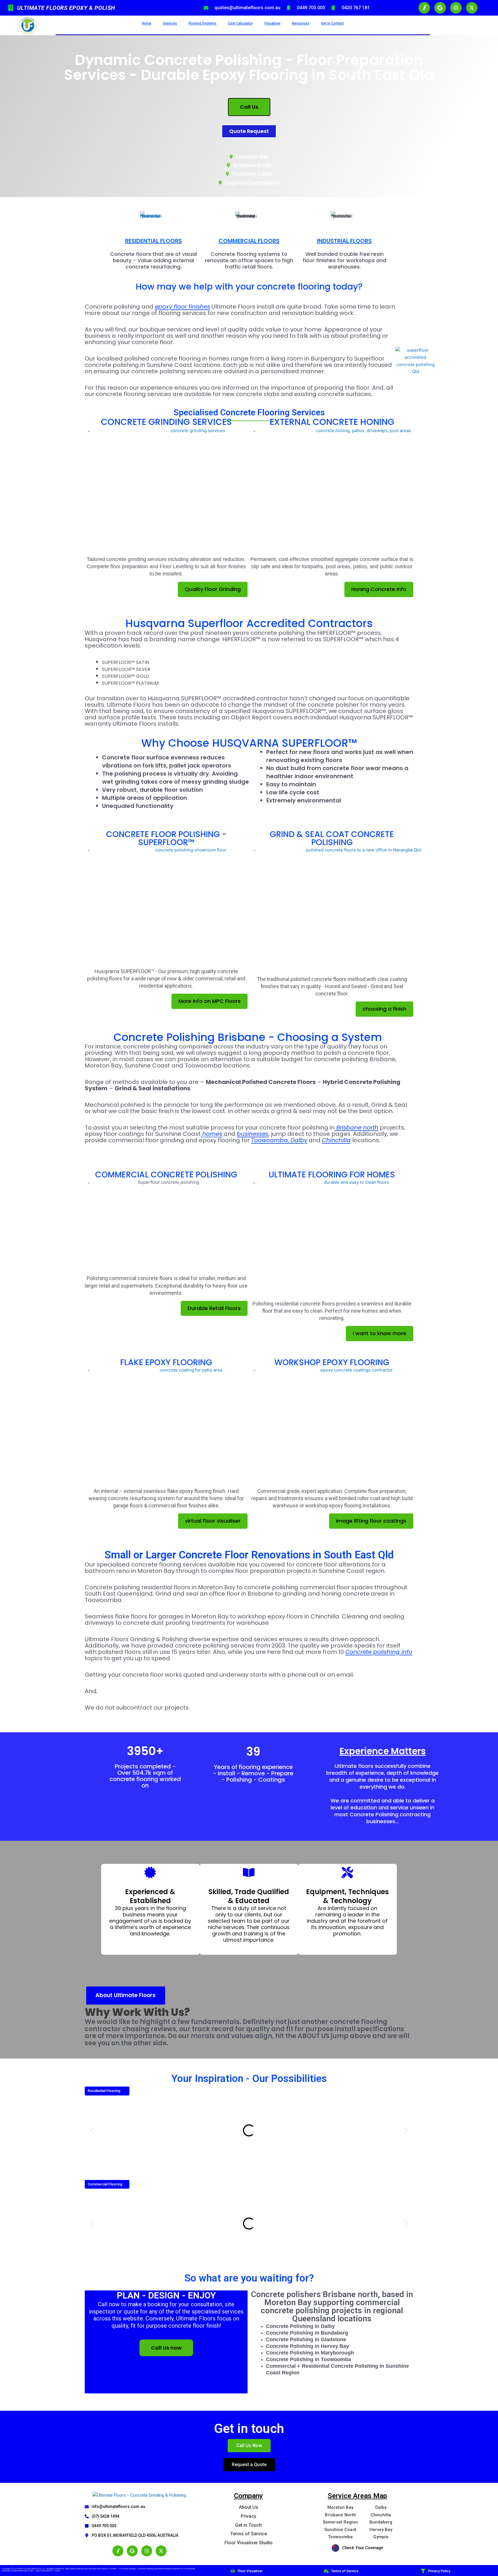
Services (170, 23)
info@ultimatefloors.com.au (118, 2506)
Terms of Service (249, 2534)
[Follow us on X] (472, 8)
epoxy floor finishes (182, 307)
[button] (92, 2130)
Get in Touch (248, 2525)
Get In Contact (332, 23)
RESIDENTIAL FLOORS (153, 241)
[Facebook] (118, 2551)
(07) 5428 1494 (105, 2516)
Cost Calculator (240, 23)
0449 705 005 (104, 2526)
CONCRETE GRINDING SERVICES (166, 422)
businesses (253, 1134)
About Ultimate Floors (126, 1995)
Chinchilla (336, 1140)
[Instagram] (147, 2551)
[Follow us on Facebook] (424, 8)
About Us (249, 2507)
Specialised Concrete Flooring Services (249, 412)
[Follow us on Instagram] (456, 8)
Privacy (248, 2516)
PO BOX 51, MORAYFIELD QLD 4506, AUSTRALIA (135, 2535)
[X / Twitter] (161, 2551)
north (357, 1127)
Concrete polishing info (379, 1652)
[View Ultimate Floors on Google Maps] (440, 8)
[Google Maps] (132, 2551)
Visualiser (272, 23)
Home (147, 23)
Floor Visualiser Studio (249, 2543)
